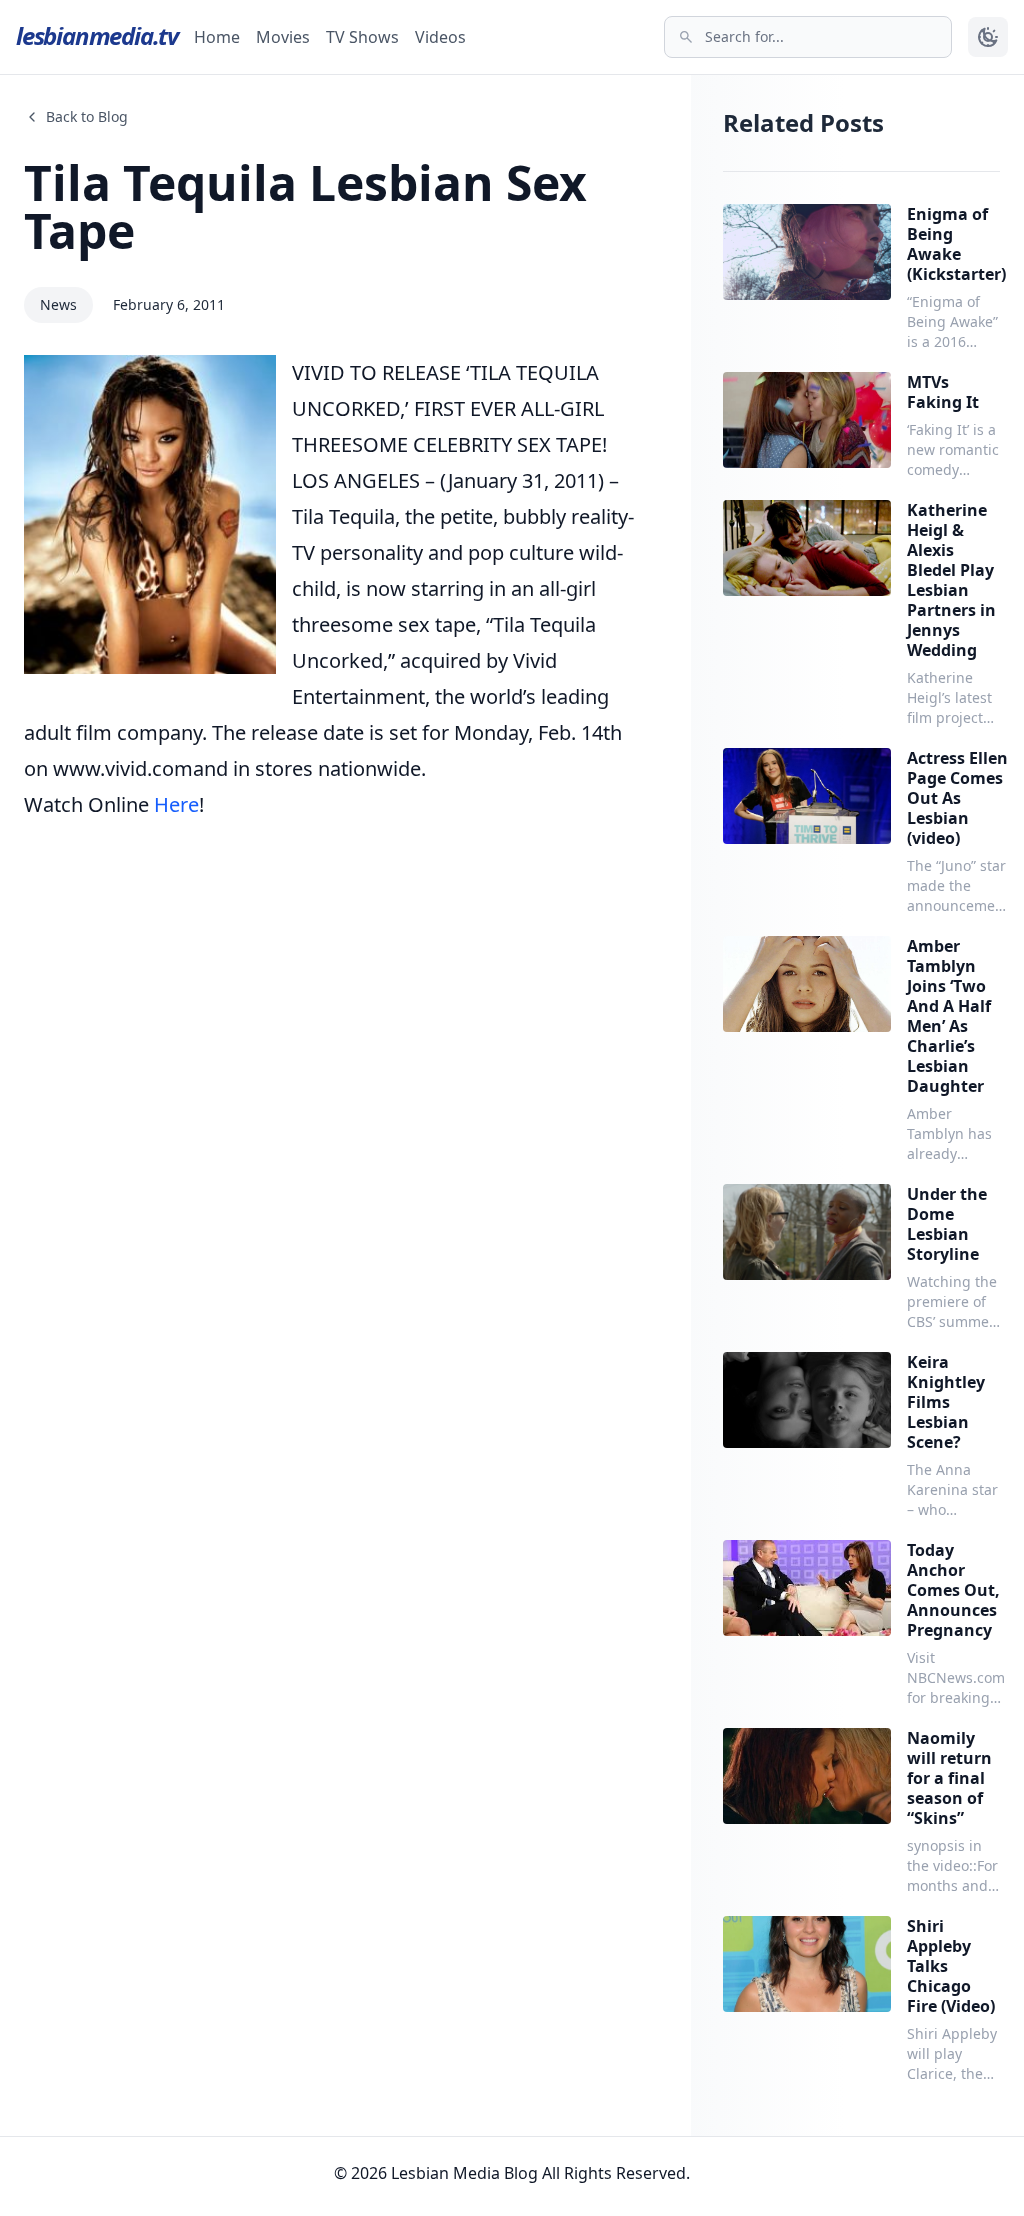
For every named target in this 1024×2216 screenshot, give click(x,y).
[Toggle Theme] (988, 37)
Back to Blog (87, 116)
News (58, 304)
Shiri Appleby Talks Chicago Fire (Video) (951, 1966)
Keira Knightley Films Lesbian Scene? (946, 1402)
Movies (283, 37)
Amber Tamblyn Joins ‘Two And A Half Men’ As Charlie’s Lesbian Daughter (949, 1016)
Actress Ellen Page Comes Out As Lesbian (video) (957, 798)
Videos (440, 37)
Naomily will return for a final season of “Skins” (949, 1778)
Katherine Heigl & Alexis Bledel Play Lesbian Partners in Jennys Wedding (951, 580)
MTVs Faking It (943, 392)
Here (176, 804)
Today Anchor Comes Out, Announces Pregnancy (953, 1590)
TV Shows (362, 37)
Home (217, 37)
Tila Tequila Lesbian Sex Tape (305, 206)
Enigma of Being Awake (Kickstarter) (956, 244)
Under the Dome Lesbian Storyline (947, 1224)
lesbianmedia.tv (97, 35)
